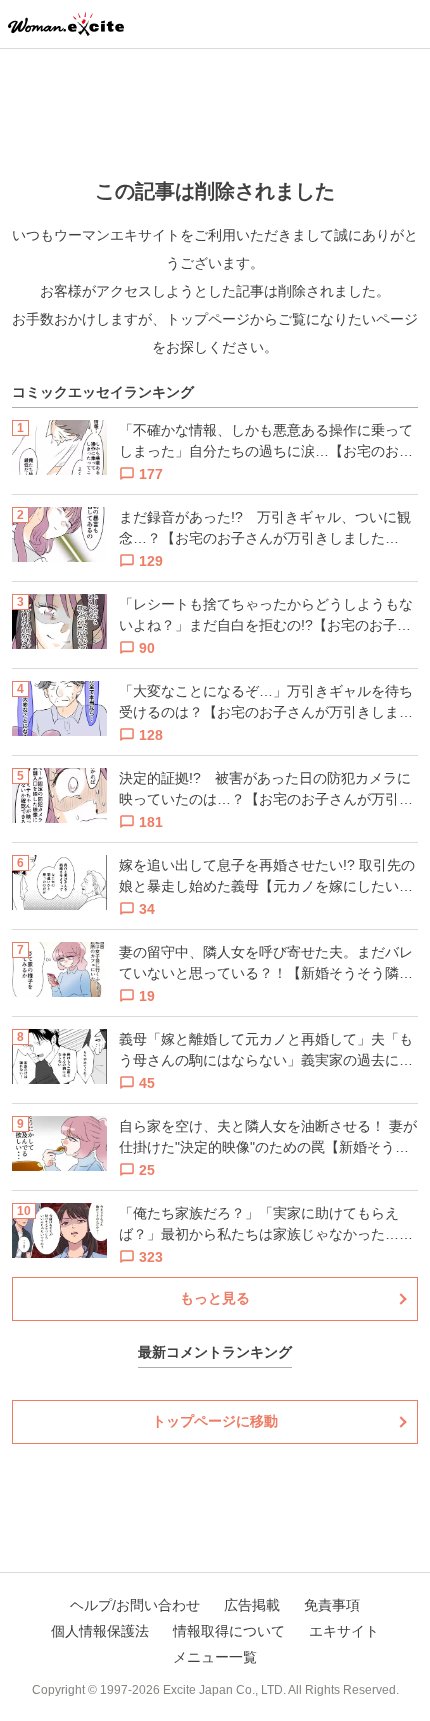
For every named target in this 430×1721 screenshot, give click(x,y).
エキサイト (344, 1631)
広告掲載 (252, 1605)
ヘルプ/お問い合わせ (135, 1605)
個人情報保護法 (100, 1631)
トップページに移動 (215, 1421)
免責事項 (332, 1605)
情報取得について (229, 1631)
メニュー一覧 (215, 1657)
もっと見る (215, 1298)
